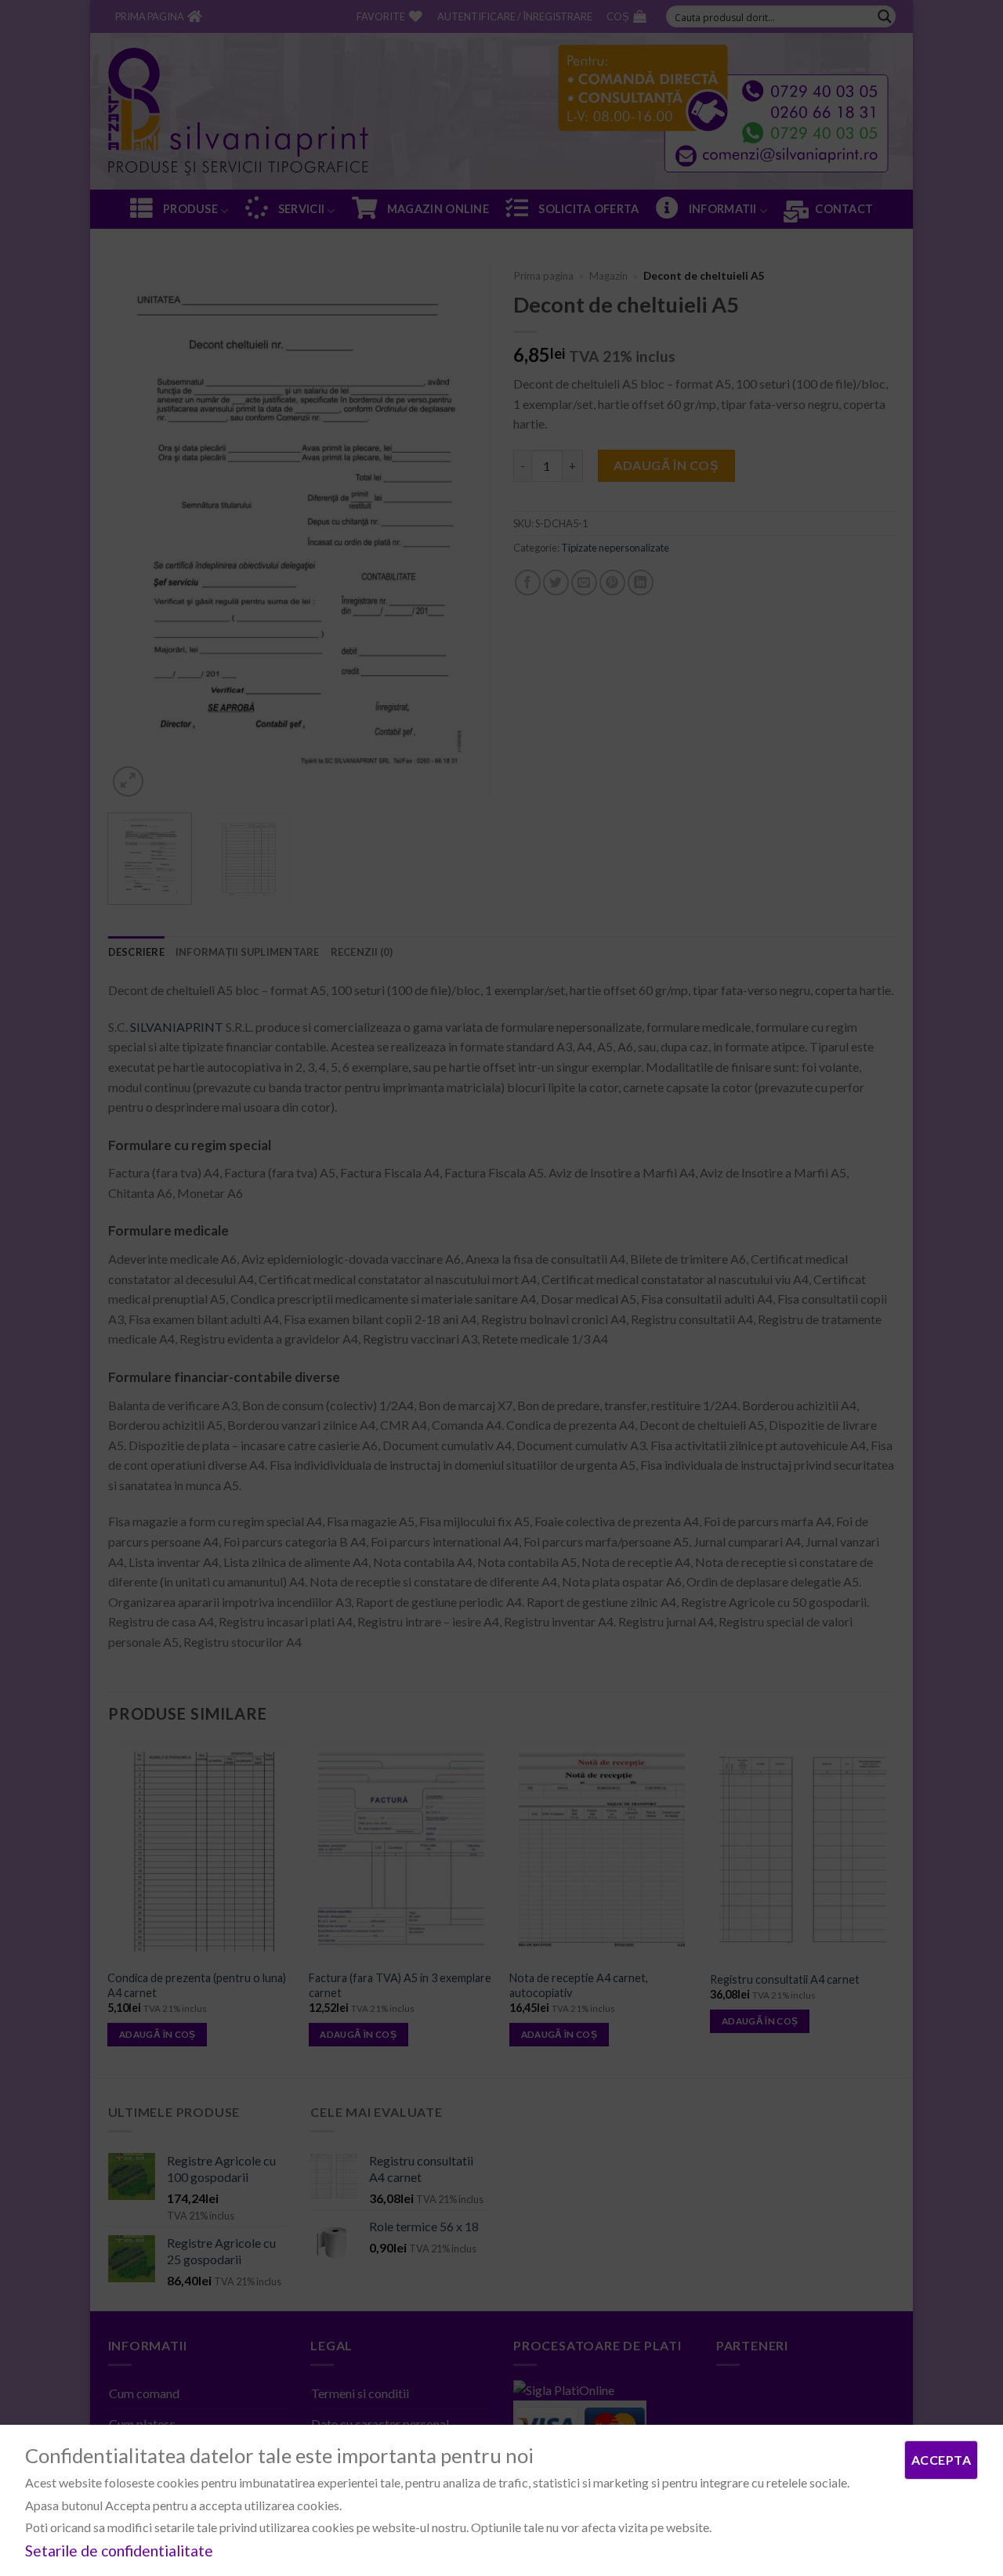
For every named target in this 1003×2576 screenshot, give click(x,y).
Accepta (941, 2460)
